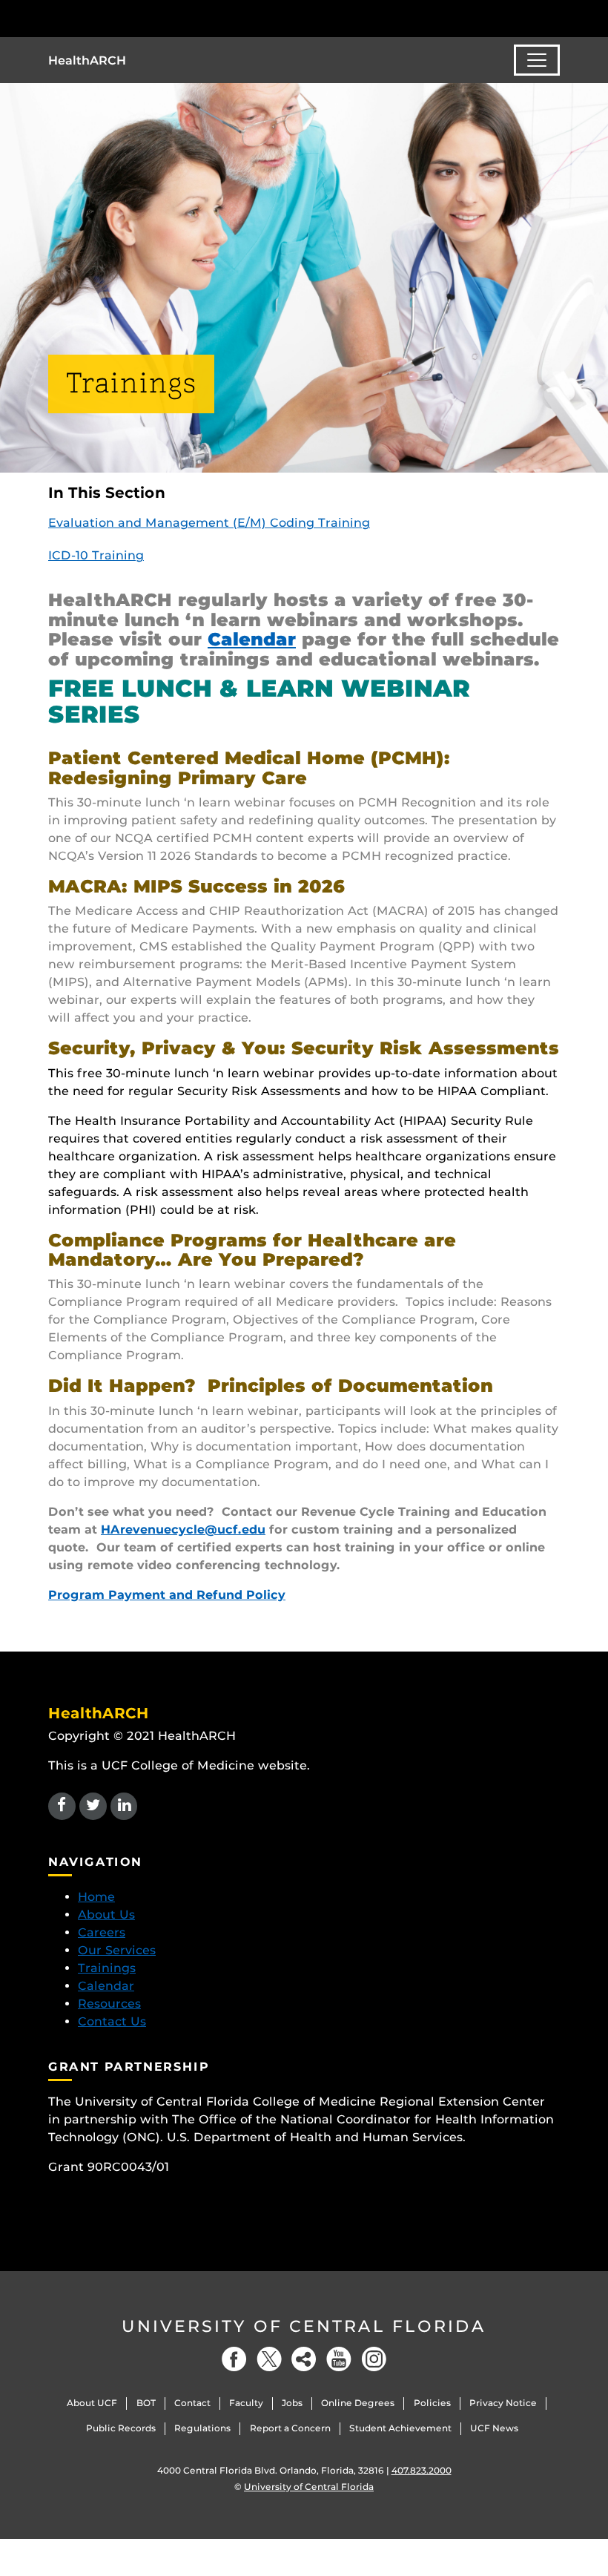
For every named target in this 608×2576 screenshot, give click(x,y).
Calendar (252, 639)
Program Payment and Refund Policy (167, 1595)
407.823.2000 (422, 2470)
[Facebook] (234, 2359)
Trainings (107, 1968)
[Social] (304, 2359)
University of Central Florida (304, 2326)
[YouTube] (339, 2359)
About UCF (92, 2403)
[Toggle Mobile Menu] (556, 17)
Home (96, 1897)
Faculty (246, 2403)
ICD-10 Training (96, 555)
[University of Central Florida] (147, 18)
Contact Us (112, 2021)
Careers (102, 1932)
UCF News (494, 2428)
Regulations (202, 2428)
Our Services (117, 1950)
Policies (432, 2403)
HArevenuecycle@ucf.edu (183, 1529)
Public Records (121, 2428)
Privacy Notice (503, 2403)
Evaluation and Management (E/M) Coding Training (209, 523)
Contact (192, 2403)
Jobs (292, 2403)
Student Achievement (400, 2428)
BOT (146, 2403)
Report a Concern (290, 2428)
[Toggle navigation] (537, 60)
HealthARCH (87, 60)
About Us (106, 1915)
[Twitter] (269, 2359)
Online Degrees (358, 2403)
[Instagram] (374, 2359)
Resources (109, 2004)
